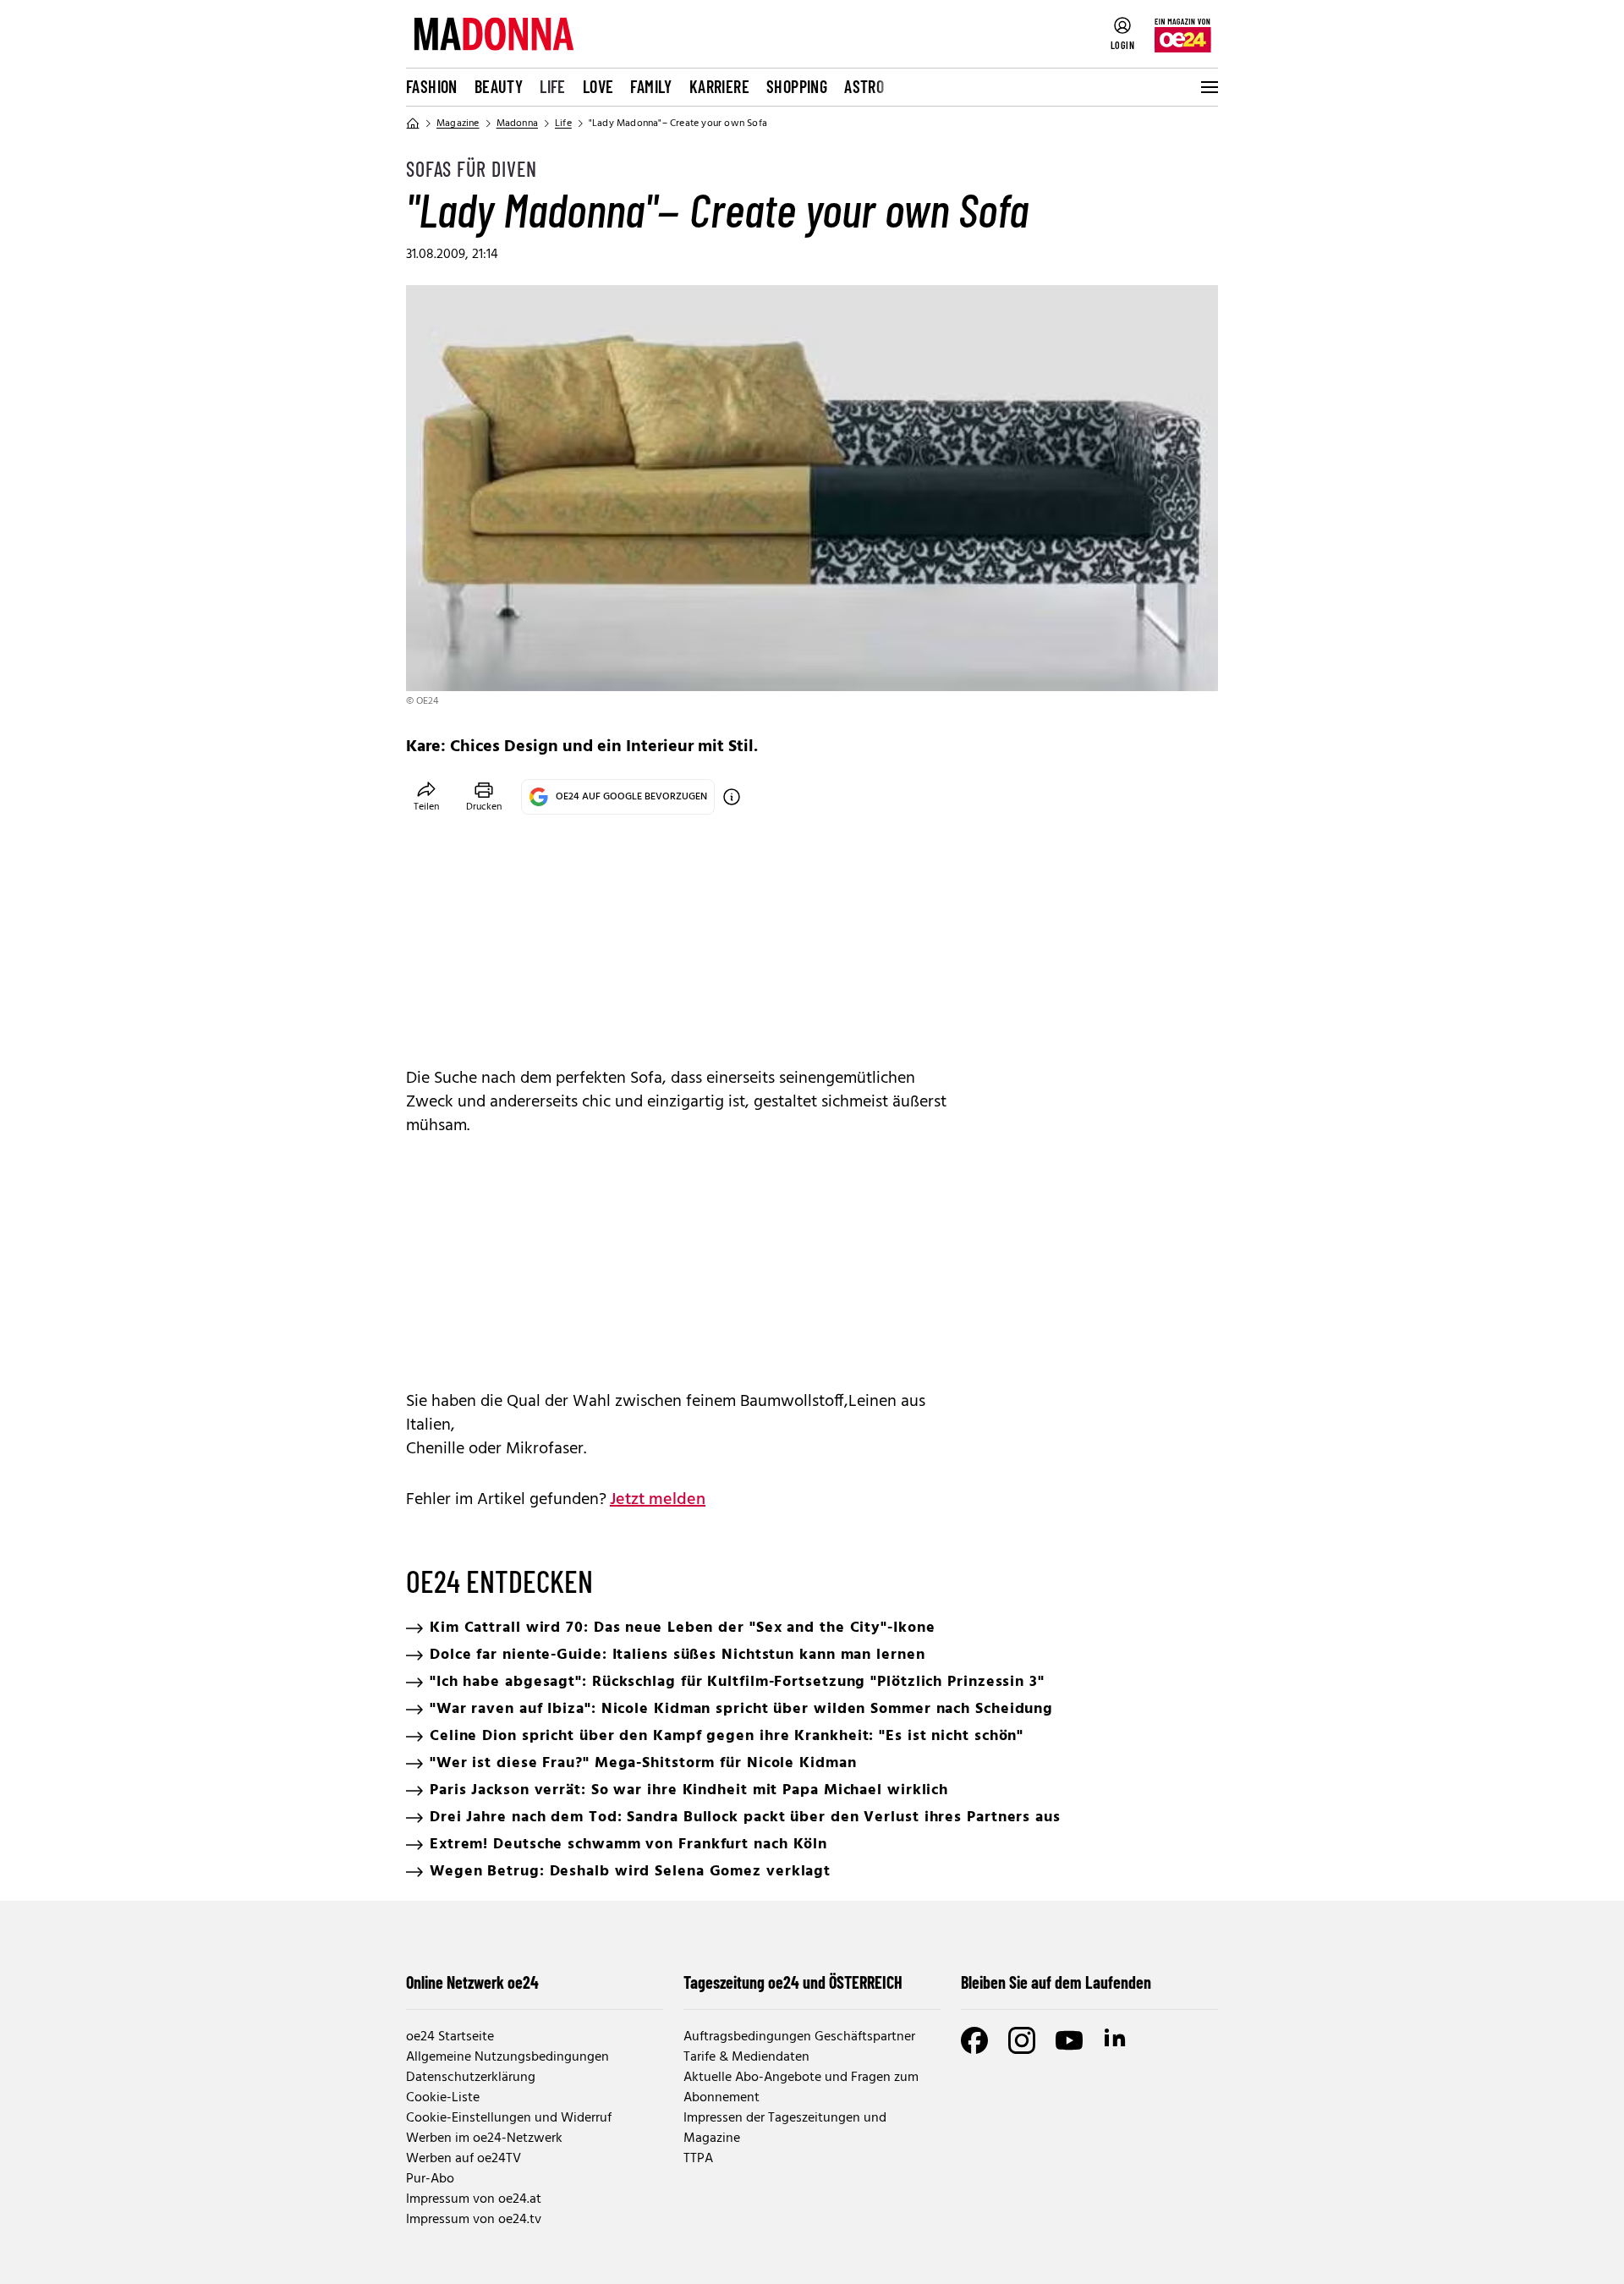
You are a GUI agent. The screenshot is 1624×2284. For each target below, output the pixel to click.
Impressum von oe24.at (474, 2199)
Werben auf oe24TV (464, 2159)
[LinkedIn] (1116, 2040)
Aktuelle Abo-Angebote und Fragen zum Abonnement (801, 2088)
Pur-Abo (430, 2179)
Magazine (458, 124)
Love (598, 86)
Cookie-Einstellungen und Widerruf (509, 2118)
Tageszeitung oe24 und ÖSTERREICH (793, 1982)
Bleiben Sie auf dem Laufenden (1056, 1982)
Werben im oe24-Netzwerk (484, 2139)
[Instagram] (1022, 2040)
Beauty (499, 86)
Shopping (797, 86)
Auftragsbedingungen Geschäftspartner (799, 2037)
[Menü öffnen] (1208, 87)
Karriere (719, 86)
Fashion (432, 86)
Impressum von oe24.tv (474, 2220)
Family (651, 86)
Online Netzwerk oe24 (472, 1982)
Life (553, 86)
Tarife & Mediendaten (746, 2057)
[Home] (413, 124)
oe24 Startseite (450, 2037)
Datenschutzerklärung (471, 2078)
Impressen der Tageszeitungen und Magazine (785, 2128)
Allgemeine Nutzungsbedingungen (507, 2057)
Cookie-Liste (443, 2098)
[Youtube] (1069, 2040)
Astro (864, 86)
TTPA (698, 2159)
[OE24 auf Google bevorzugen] (732, 797)
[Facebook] (974, 2040)
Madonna (517, 124)
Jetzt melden (658, 1500)
